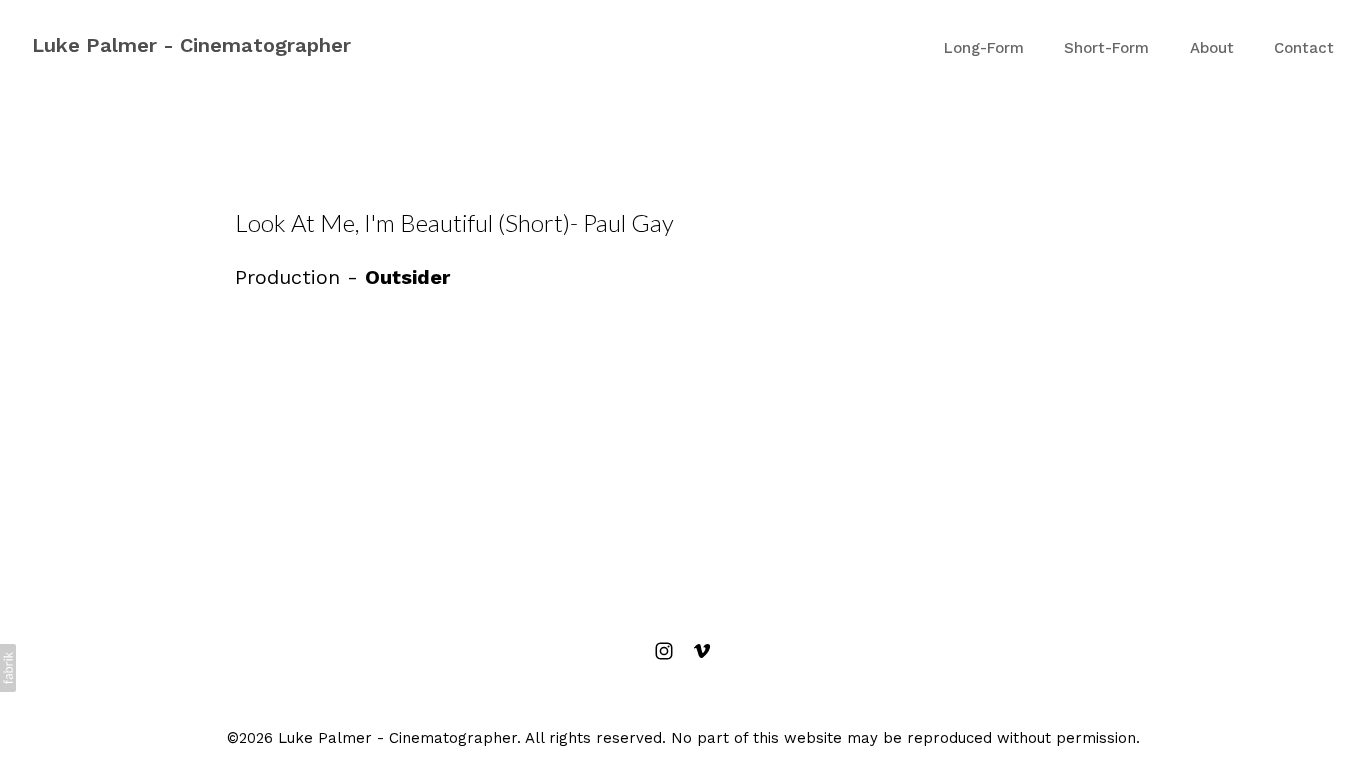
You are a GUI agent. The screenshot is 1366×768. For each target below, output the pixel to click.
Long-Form (984, 48)
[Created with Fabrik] (8, 668)
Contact (1304, 48)
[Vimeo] (702, 651)
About (1212, 48)
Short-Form (1106, 48)
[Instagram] (664, 651)
